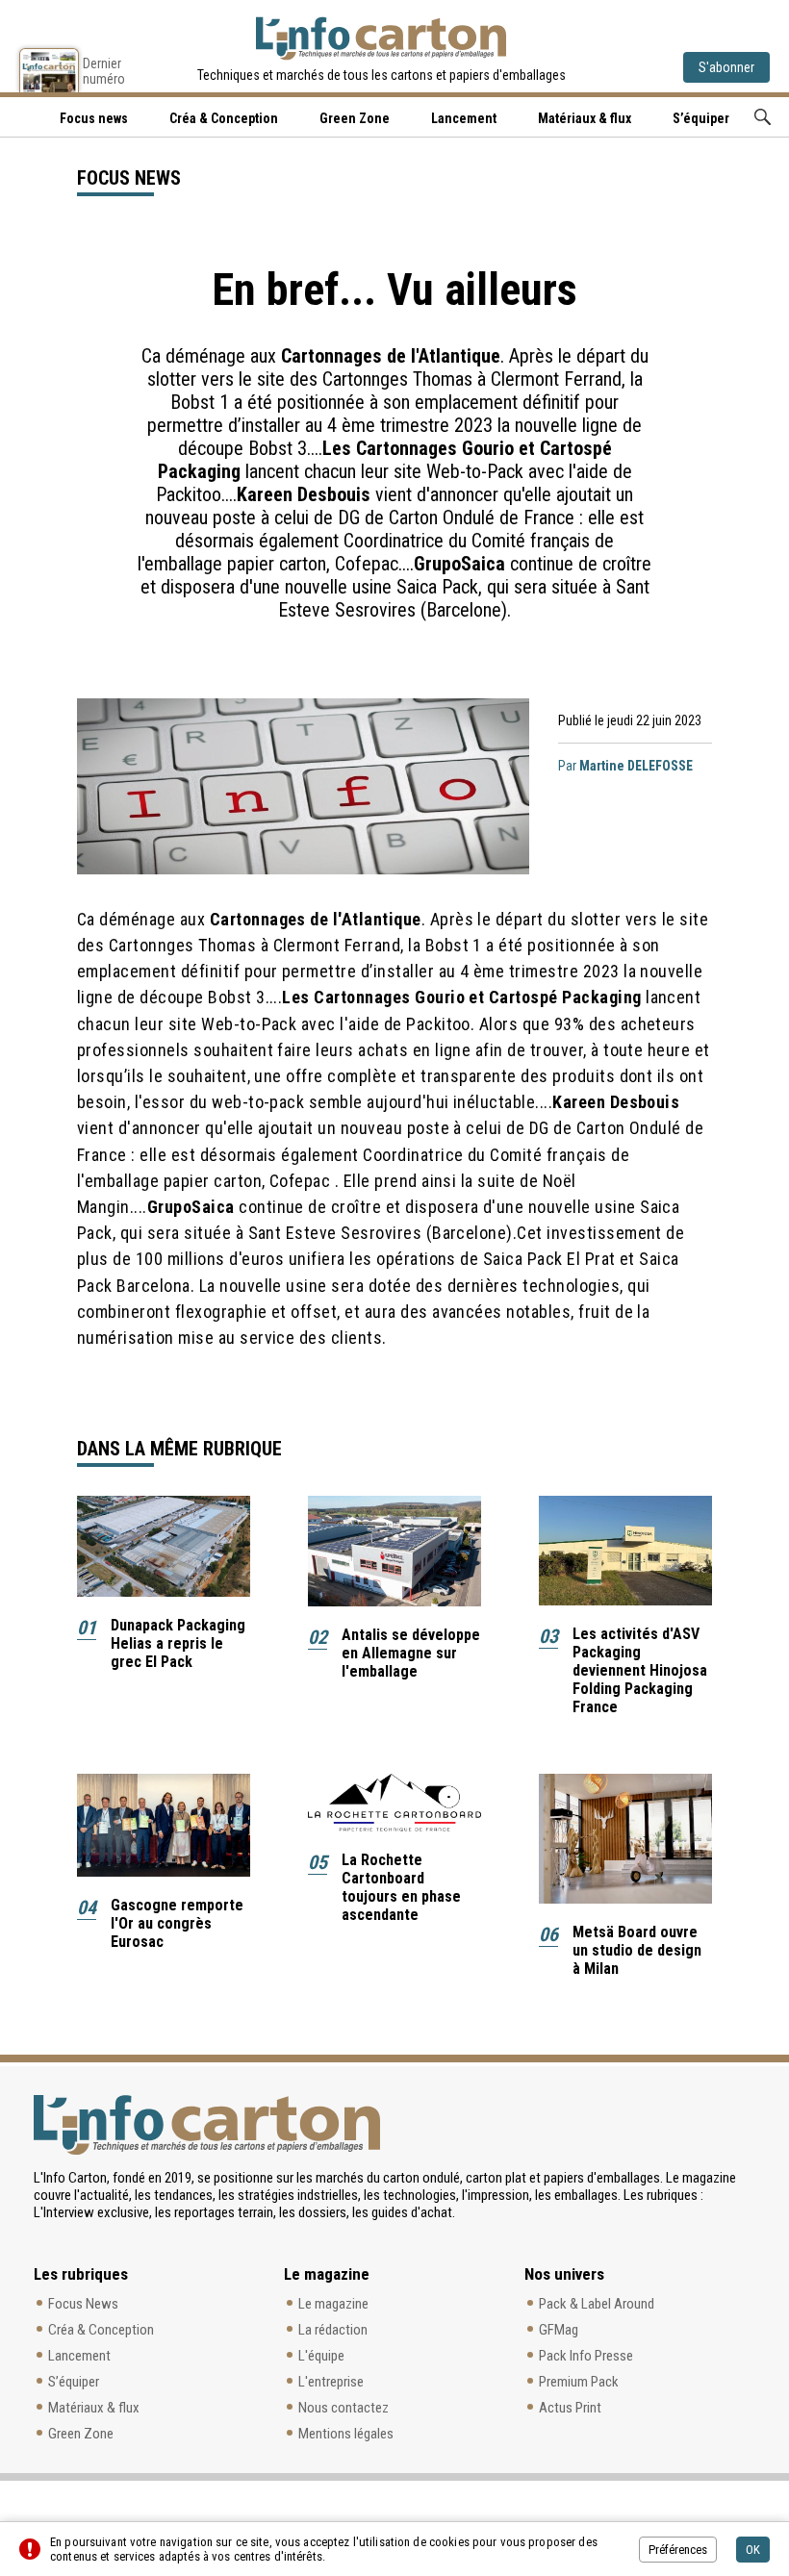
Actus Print (570, 2408)
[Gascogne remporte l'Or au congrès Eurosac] (164, 1825)
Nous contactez (344, 2408)
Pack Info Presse (586, 2356)
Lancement (464, 118)
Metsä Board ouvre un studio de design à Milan (637, 1950)
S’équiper (701, 118)
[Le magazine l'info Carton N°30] (49, 70)
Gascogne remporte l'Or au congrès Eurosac (177, 1923)
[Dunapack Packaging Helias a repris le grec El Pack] (164, 1546)
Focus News (83, 2304)
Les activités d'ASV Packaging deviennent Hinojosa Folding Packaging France (640, 1670)
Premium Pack (579, 2382)
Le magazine (333, 2304)
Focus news (94, 118)
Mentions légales (346, 2434)
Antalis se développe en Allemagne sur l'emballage (411, 1653)
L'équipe (321, 2356)
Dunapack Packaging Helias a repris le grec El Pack (178, 1643)
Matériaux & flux (585, 118)
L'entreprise (331, 2382)
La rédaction (333, 2330)
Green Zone (355, 118)
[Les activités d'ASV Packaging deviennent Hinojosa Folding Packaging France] (625, 1551)
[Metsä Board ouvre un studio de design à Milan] (625, 1839)
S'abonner (726, 67)
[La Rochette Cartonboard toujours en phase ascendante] (394, 1803)
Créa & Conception (224, 118)
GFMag (559, 2330)
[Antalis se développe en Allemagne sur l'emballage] (394, 1551)
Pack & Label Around (597, 2304)
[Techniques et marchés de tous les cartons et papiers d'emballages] (381, 38)
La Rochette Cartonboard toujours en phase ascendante (401, 1887)
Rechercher (763, 117)
